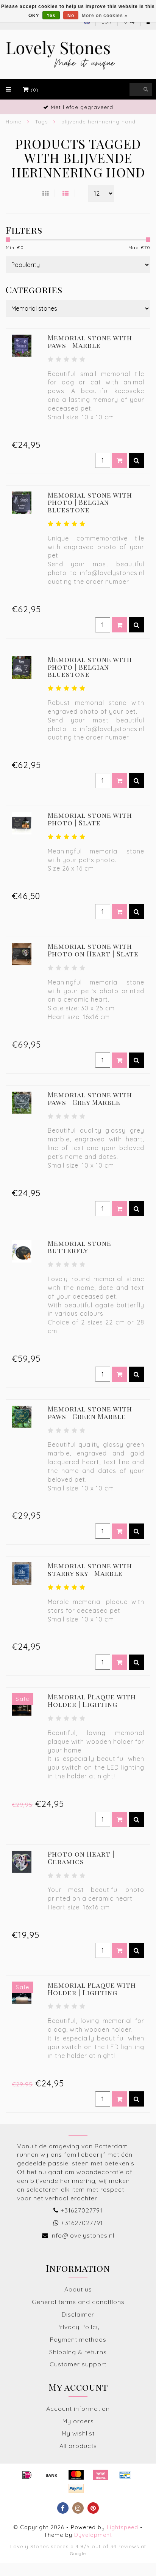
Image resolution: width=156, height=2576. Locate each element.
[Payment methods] (27, 2475)
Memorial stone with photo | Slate (90, 819)
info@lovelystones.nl (82, 2235)
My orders (78, 2421)
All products (78, 2446)
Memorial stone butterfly (80, 1247)
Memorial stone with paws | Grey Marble (90, 1098)
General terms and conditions (78, 2302)
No (71, 16)
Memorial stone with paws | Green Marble (90, 1413)
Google (78, 2553)
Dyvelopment (93, 2535)
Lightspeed (122, 2527)
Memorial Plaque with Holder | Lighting (92, 1700)
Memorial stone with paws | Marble (90, 341)
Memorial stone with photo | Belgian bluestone (90, 503)
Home (14, 122)
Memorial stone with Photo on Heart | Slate (93, 950)
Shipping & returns (78, 2352)
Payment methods (78, 2339)
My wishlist (78, 2433)
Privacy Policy (78, 2327)
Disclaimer (78, 2314)
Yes (51, 16)
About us (78, 2289)
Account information (78, 2408)
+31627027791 (82, 2210)
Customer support (78, 2364)
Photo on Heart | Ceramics (81, 1858)
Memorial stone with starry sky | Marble (90, 1569)
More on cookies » (105, 16)
